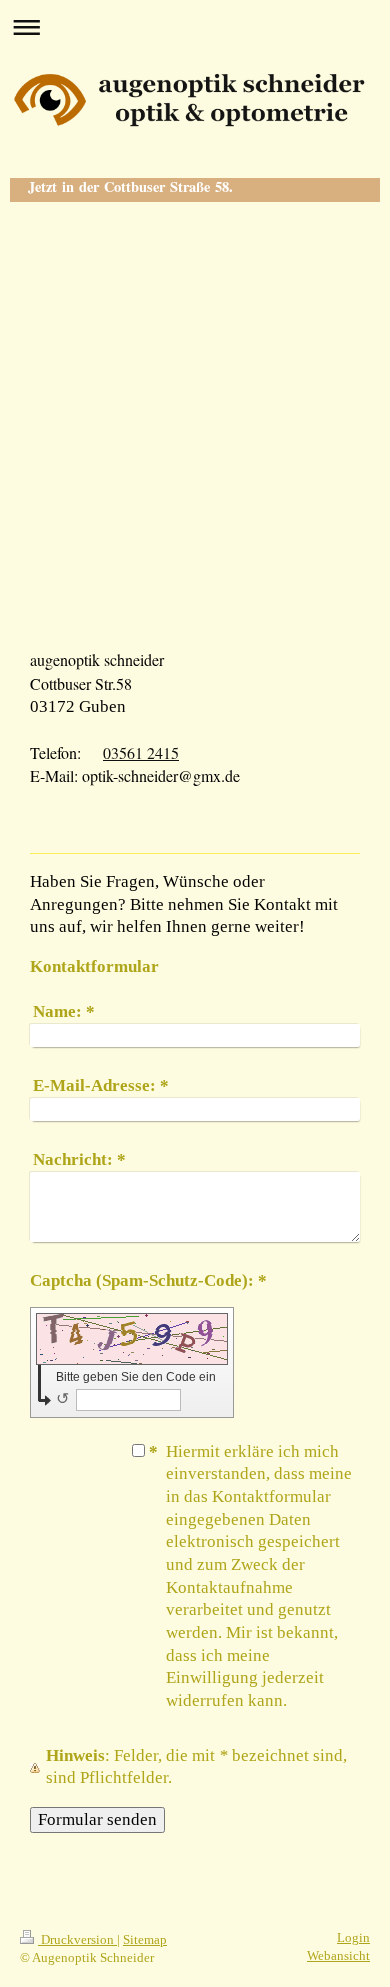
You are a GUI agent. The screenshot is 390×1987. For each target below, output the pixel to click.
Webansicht (338, 1956)
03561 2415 (141, 752)
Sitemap (145, 1940)
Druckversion (77, 1940)
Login (353, 1938)
